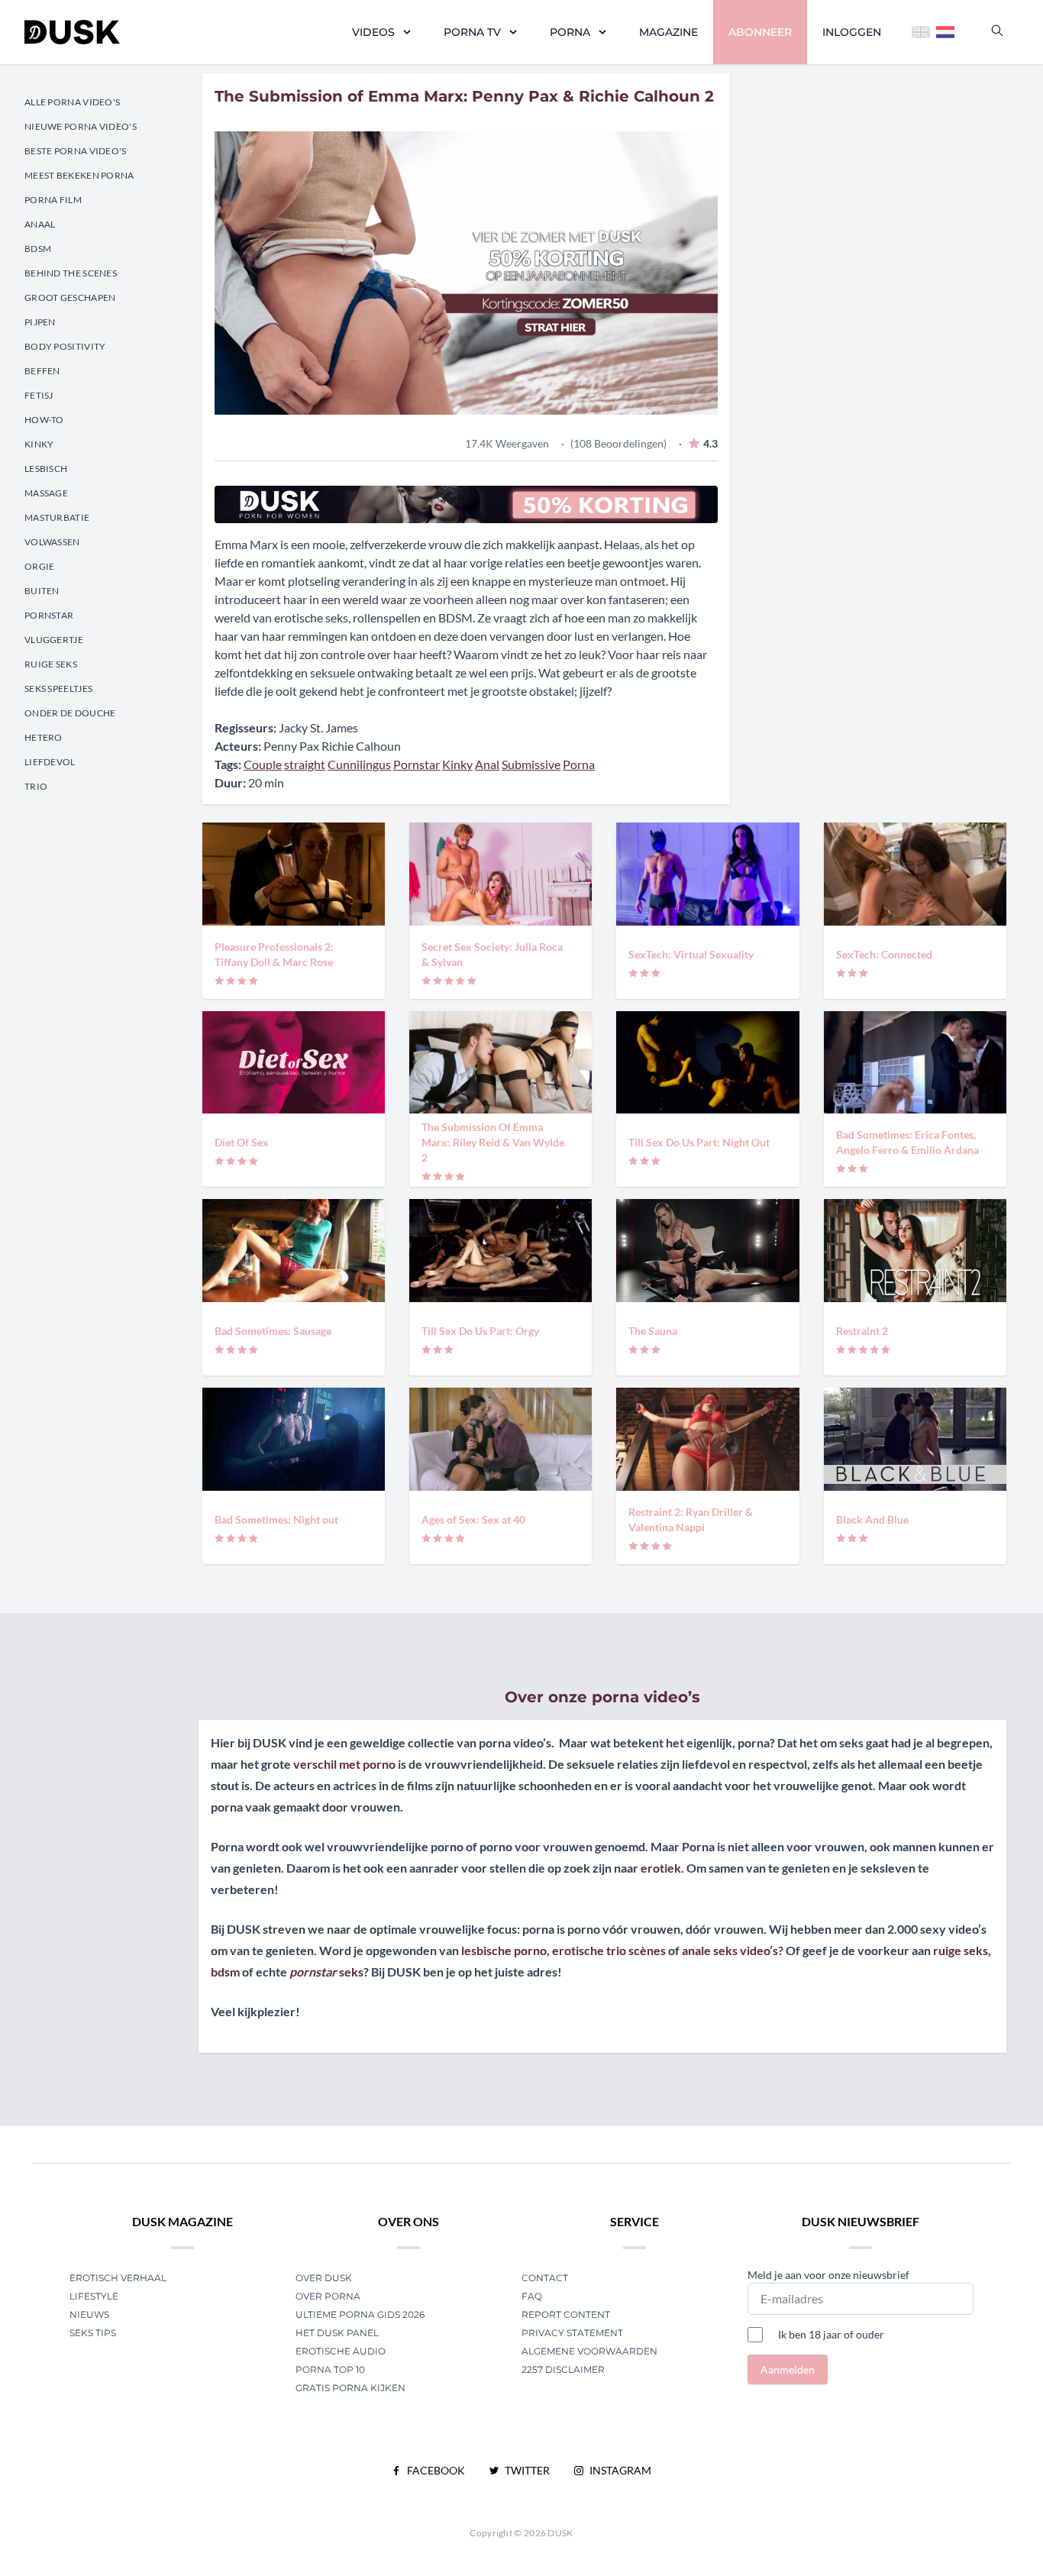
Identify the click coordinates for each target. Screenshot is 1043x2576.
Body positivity (65, 346)
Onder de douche (70, 713)
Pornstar (49, 615)
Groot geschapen (70, 297)
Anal (487, 764)
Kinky (39, 444)
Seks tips (93, 2333)
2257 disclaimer (563, 2369)
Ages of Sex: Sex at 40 (473, 1519)
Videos (373, 32)
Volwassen (52, 542)
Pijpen (40, 322)
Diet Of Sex (242, 1142)
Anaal (40, 224)
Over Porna (328, 2296)
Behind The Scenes (71, 273)
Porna (570, 32)
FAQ (532, 2296)
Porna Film (53, 200)
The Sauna (653, 1331)
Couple (263, 764)
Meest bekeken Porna (79, 175)
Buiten (42, 591)
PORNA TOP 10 (330, 2369)
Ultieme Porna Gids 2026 (360, 2314)
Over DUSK (324, 2278)
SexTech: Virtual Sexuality (691, 954)
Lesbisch (46, 469)
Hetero (44, 737)
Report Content (566, 2314)
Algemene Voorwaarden (589, 2351)
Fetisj (39, 395)
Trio (36, 786)
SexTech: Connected (884, 954)
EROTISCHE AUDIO (341, 2351)
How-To (44, 420)
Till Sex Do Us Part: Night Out (699, 1142)
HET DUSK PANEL (338, 2333)
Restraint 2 (862, 1331)
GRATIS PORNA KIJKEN (350, 2388)
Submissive (531, 764)
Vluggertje (54, 640)
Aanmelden (788, 2369)
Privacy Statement (572, 2333)
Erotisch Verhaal (118, 2278)
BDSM (38, 249)
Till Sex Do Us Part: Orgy (480, 1331)
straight (305, 764)
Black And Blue (872, 1519)
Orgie (40, 566)
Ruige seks (51, 664)
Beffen (42, 371)
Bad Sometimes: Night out (276, 1519)
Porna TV (472, 32)
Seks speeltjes (58, 688)
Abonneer (760, 32)
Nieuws (89, 2314)
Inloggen (852, 32)
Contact (545, 2278)
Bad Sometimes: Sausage (273, 1331)
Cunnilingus (359, 764)
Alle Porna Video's (72, 102)
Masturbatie (57, 517)
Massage (46, 493)
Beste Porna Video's (76, 151)
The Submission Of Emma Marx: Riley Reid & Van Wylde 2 (493, 1142)
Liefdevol (50, 762)
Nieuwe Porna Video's (81, 126)
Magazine (668, 32)
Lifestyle (94, 2296)
